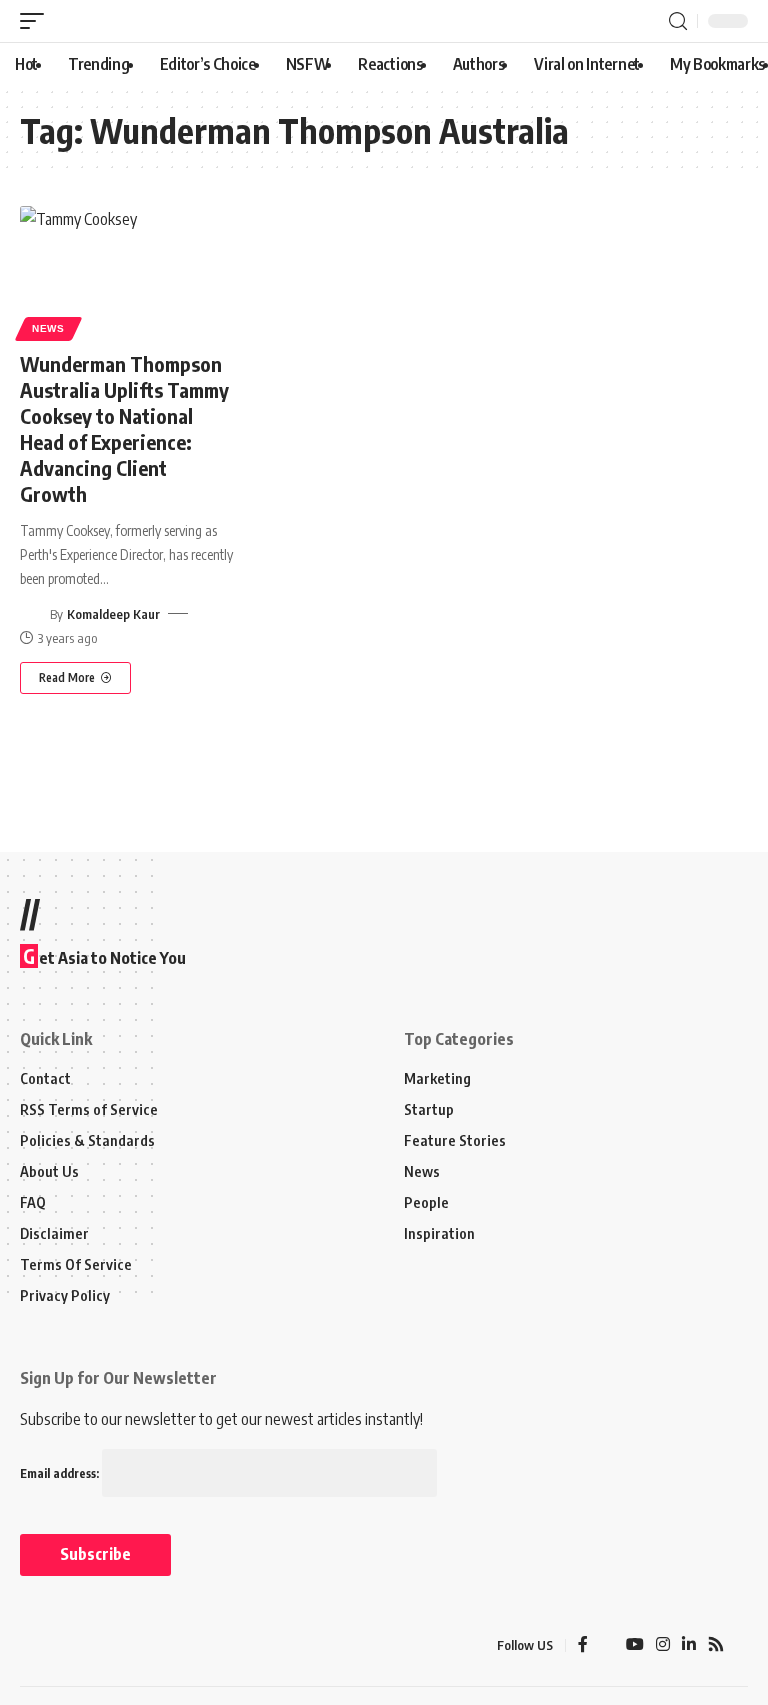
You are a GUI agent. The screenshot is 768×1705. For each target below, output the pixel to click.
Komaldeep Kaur (113, 614)
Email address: (61, 1473)
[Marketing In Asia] (64, 1646)
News (48, 328)
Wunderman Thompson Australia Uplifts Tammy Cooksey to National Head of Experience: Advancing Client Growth (124, 428)
